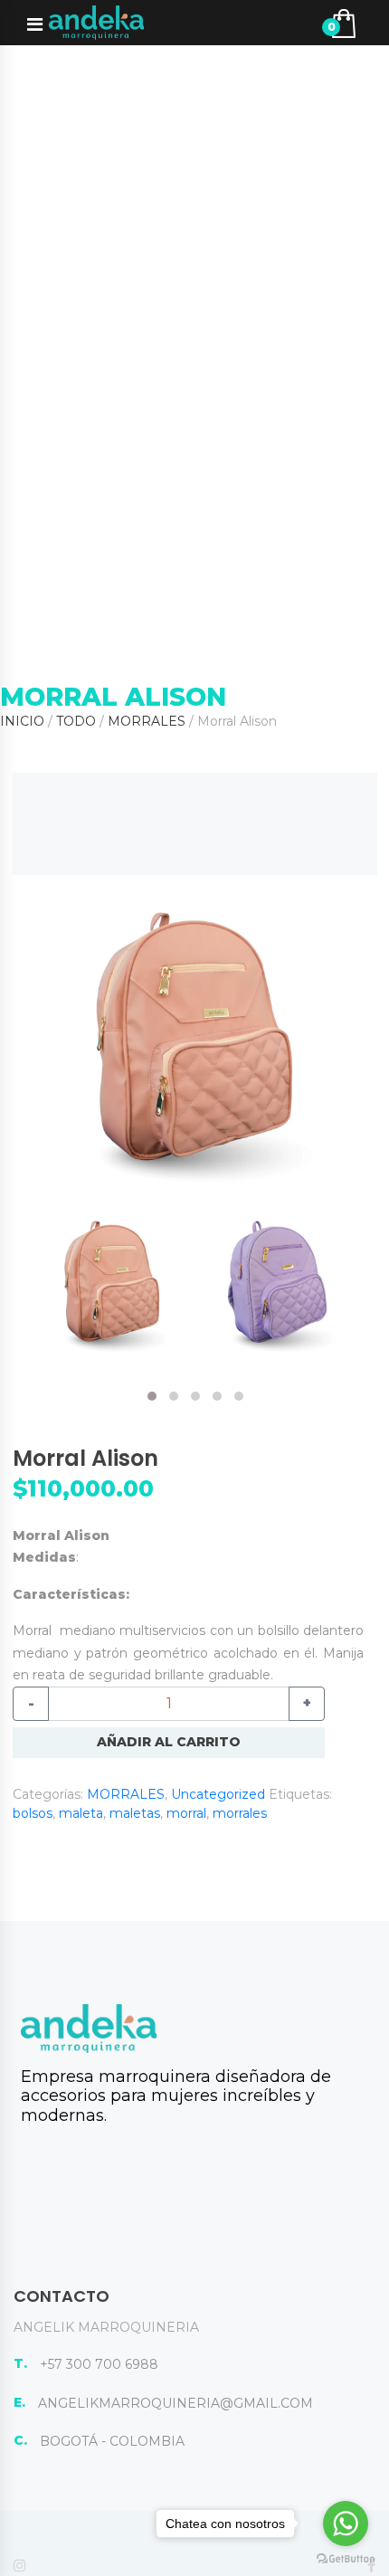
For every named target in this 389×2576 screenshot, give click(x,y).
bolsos (33, 1813)
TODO (76, 721)
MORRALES (147, 721)
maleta (81, 1813)
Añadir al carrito (169, 1742)
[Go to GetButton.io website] (346, 2558)
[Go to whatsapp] (346, 2524)
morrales (240, 1813)
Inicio (22, 721)
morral (186, 1813)
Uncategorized (218, 1794)
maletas (135, 1813)
